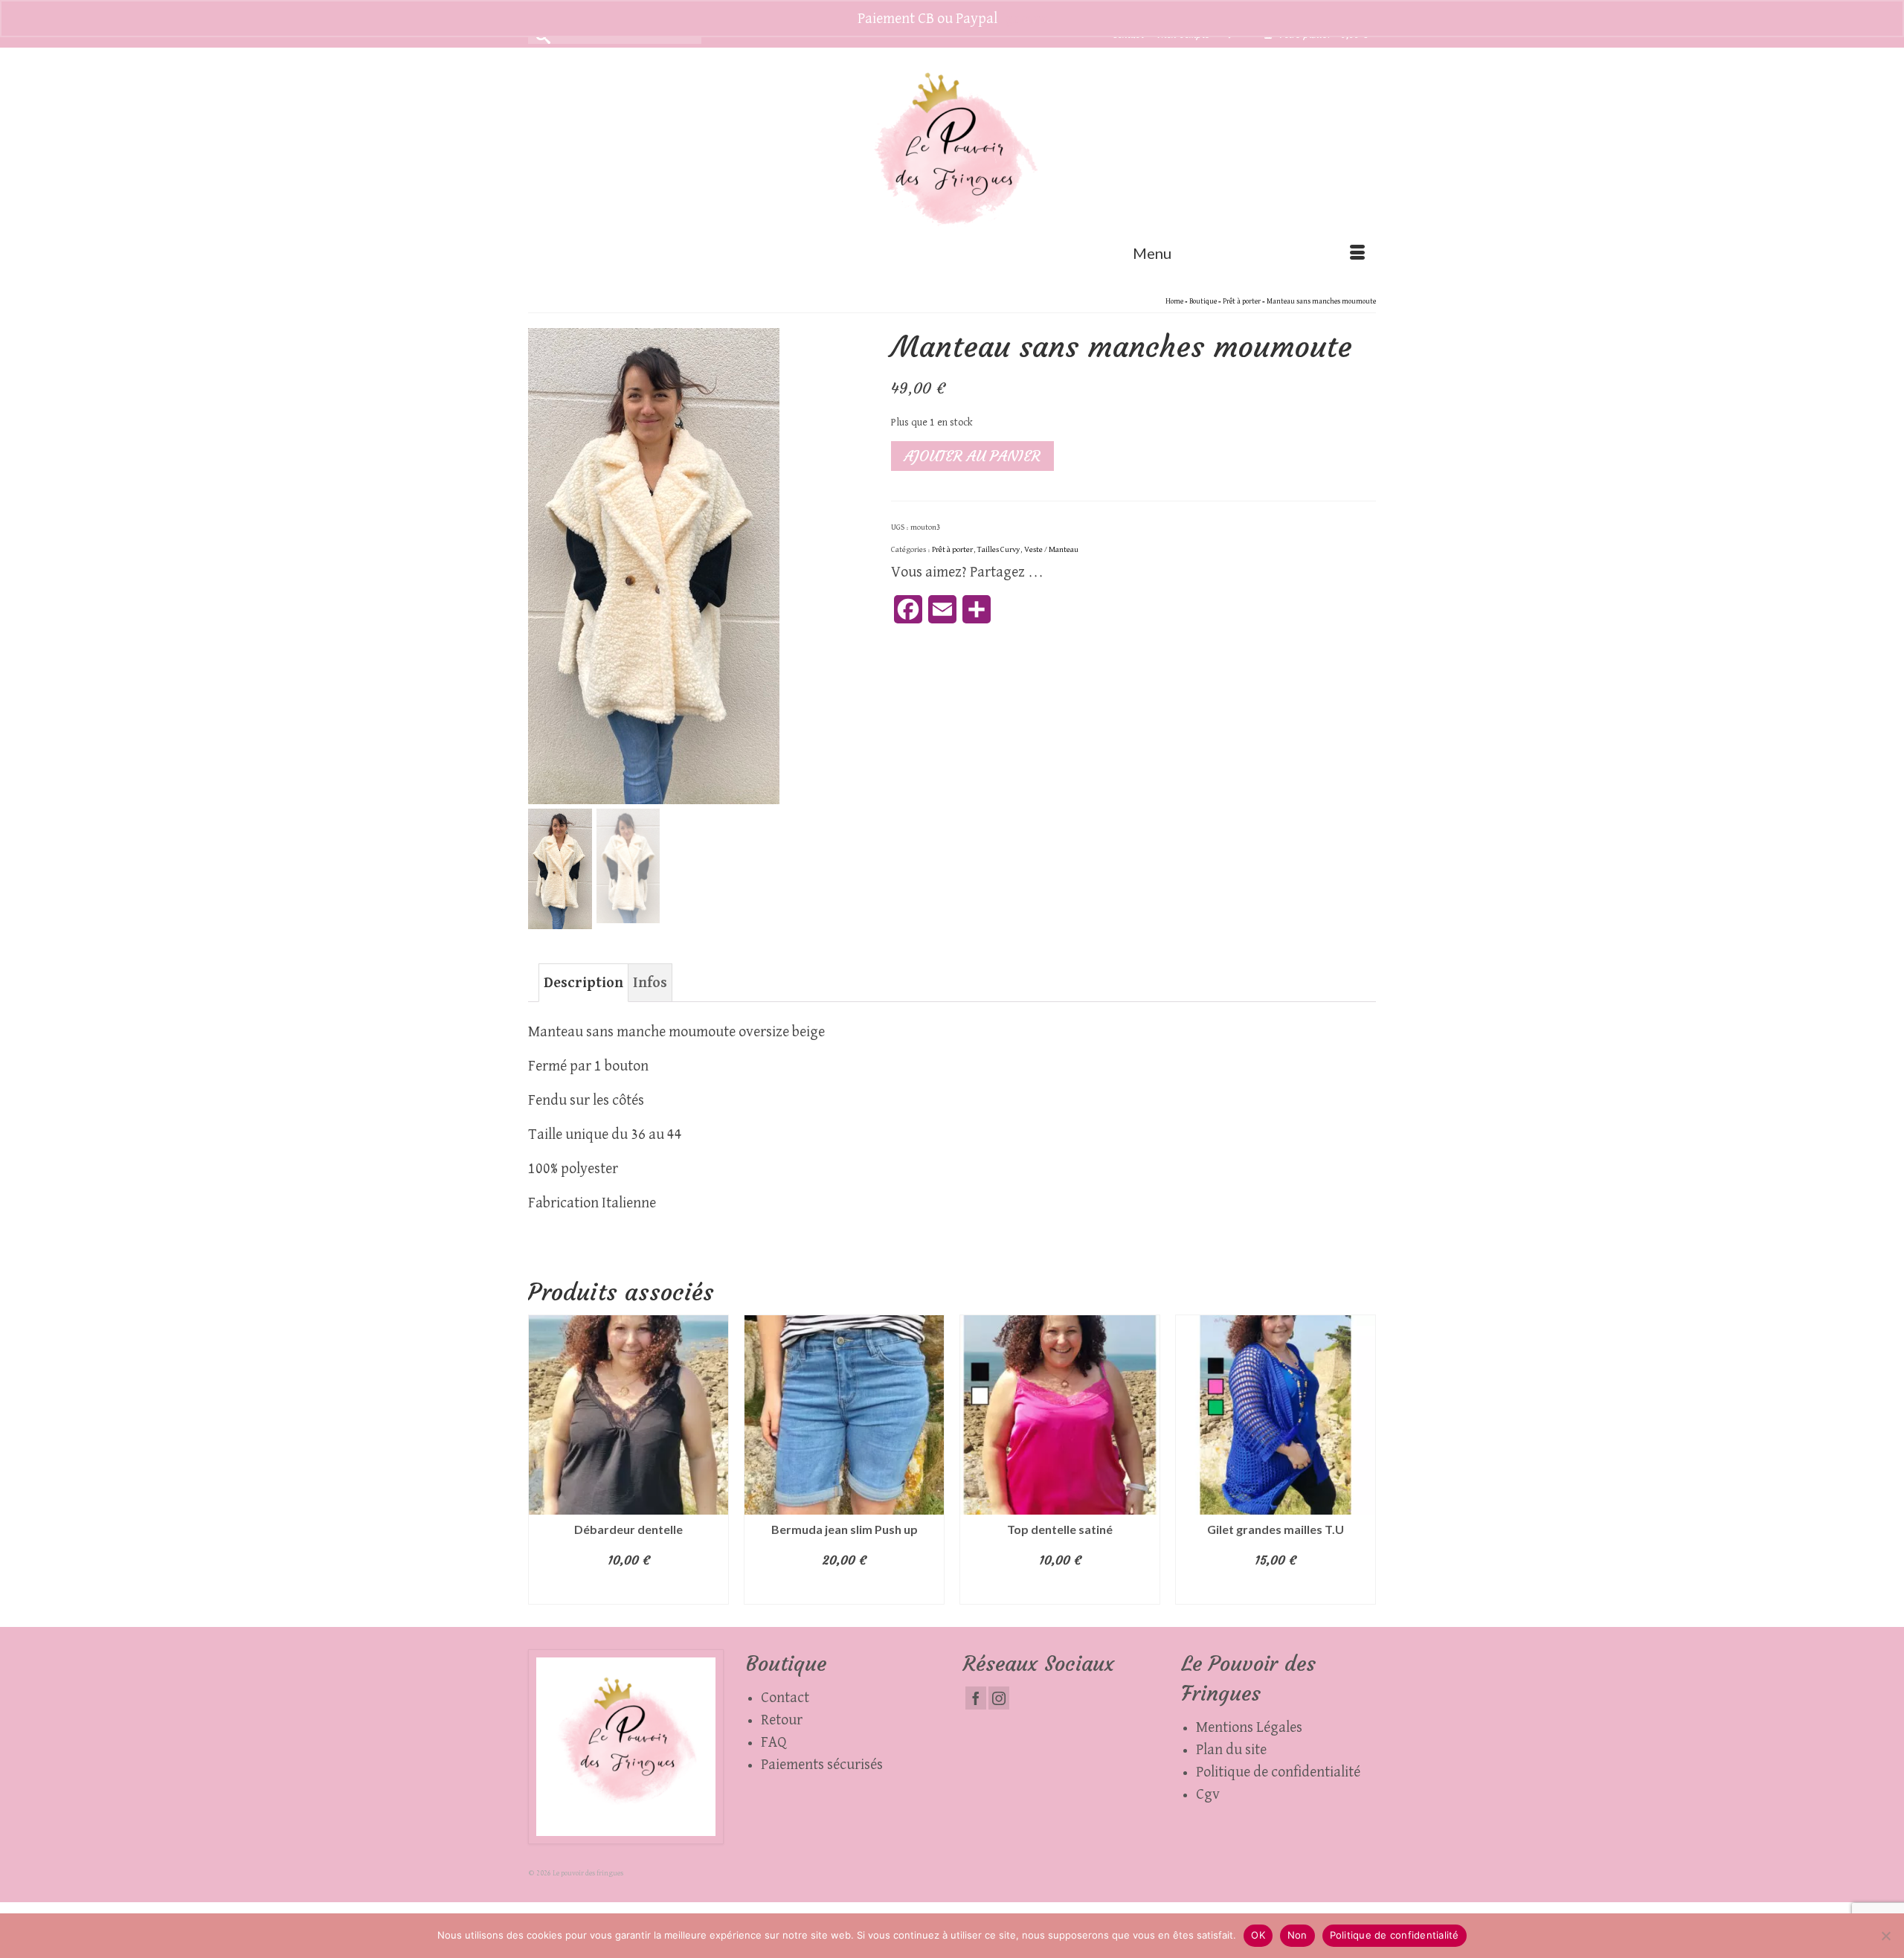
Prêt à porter (952, 549)
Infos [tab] (650, 983)
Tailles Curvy (998, 549)
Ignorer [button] (1024, 19)
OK (1258, 1935)
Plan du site (1231, 1750)
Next (1363, 1459)
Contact (785, 1698)
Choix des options (629, 1590)
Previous (541, 1459)
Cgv (1208, 1794)
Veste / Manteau (1051, 549)
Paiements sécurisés (822, 1765)
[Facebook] (976, 1698)
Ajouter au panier (972, 456)
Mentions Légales (1249, 1727)
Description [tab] (583, 983)
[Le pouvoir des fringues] (952, 159)
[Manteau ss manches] (654, 565)
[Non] (1885, 1936)
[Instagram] (999, 1698)
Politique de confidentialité (1278, 1772)
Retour (782, 1720)
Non (1297, 1935)
